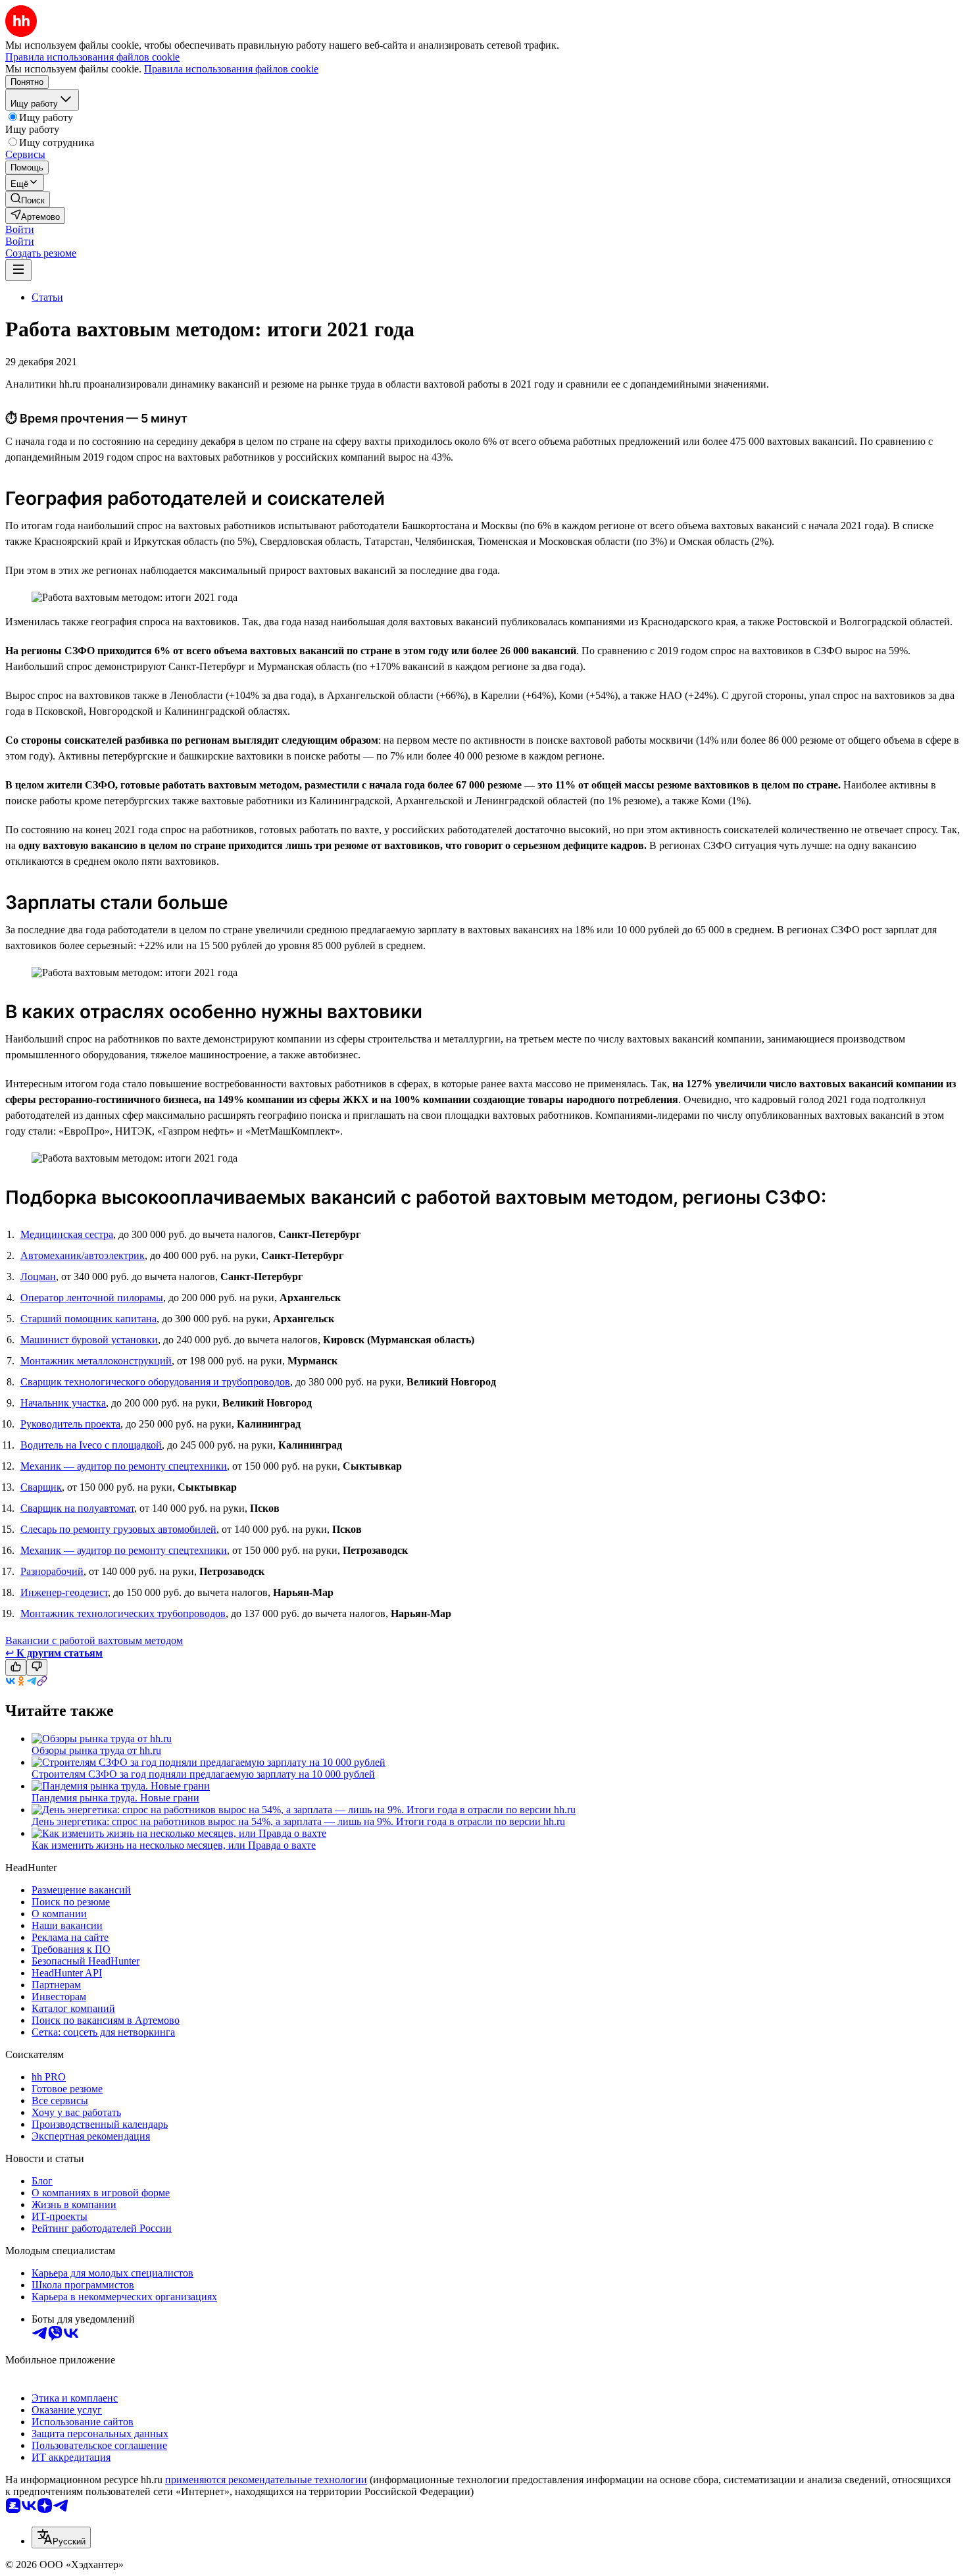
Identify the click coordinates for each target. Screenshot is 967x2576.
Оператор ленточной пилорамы (92, 1298)
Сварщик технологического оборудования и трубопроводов (155, 1382)
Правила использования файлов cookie (231, 69)
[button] (20, 229)
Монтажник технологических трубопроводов (123, 1613)
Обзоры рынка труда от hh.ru (96, 1750)
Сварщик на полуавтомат (77, 1508)
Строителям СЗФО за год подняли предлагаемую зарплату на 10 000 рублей (203, 1774)
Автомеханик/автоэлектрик (83, 1255)
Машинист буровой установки (89, 1340)
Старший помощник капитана (88, 1319)
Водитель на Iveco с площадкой (91, 1445)
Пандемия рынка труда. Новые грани (115, 1798)
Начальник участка (63, 1403)
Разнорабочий (52, 1571)
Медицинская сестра (67, 1234)
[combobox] (61, 2537)
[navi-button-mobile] (18, 270)
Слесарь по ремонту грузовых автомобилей (118, 1529)
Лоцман (38, 1276)
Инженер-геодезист (64, 1592)
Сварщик (41, 1487)
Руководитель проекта (70, 1424)
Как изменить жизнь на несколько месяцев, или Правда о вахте (174, 1845)
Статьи (47, 297)
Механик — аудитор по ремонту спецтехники (124, 1466)
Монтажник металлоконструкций (96, 1361)
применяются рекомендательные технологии (266, 2480)
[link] (28, 199)
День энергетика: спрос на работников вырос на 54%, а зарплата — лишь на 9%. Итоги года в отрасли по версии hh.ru (298, 1821)
